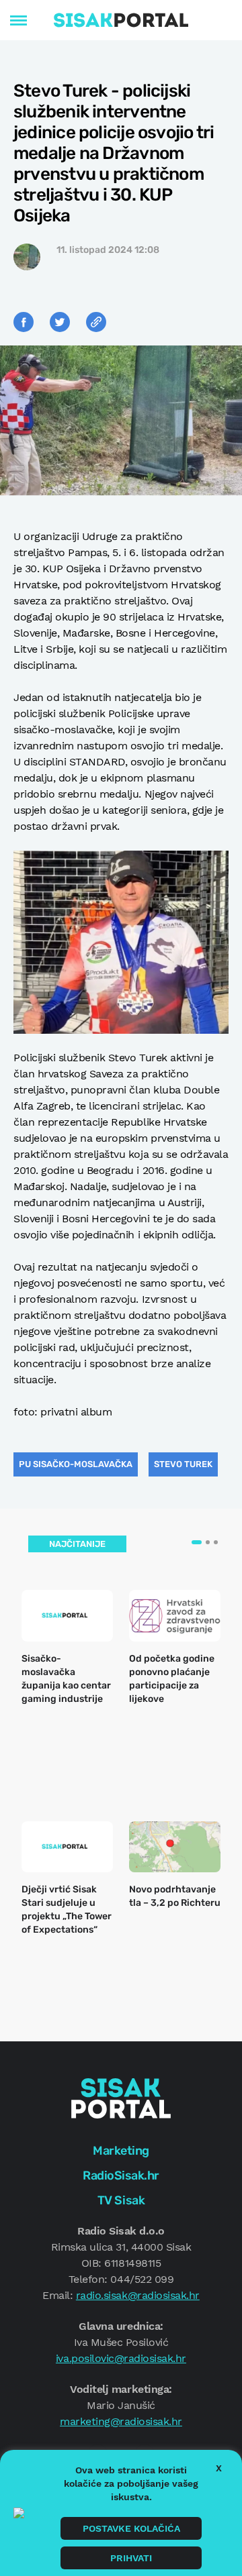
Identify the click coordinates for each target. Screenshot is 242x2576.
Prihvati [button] (131, 2558)
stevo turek (183, 1464)
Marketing (121, 2151)
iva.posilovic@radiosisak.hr (121, 2358)
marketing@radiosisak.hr (121, 2421)
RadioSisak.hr (121, 2176)
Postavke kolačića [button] (131, 2528)
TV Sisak (121, 2200)
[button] (197, 1542)
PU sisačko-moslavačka (76, 1464)
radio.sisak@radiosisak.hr (138, 2295)
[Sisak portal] (121, 20)
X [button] (219, 2468)
